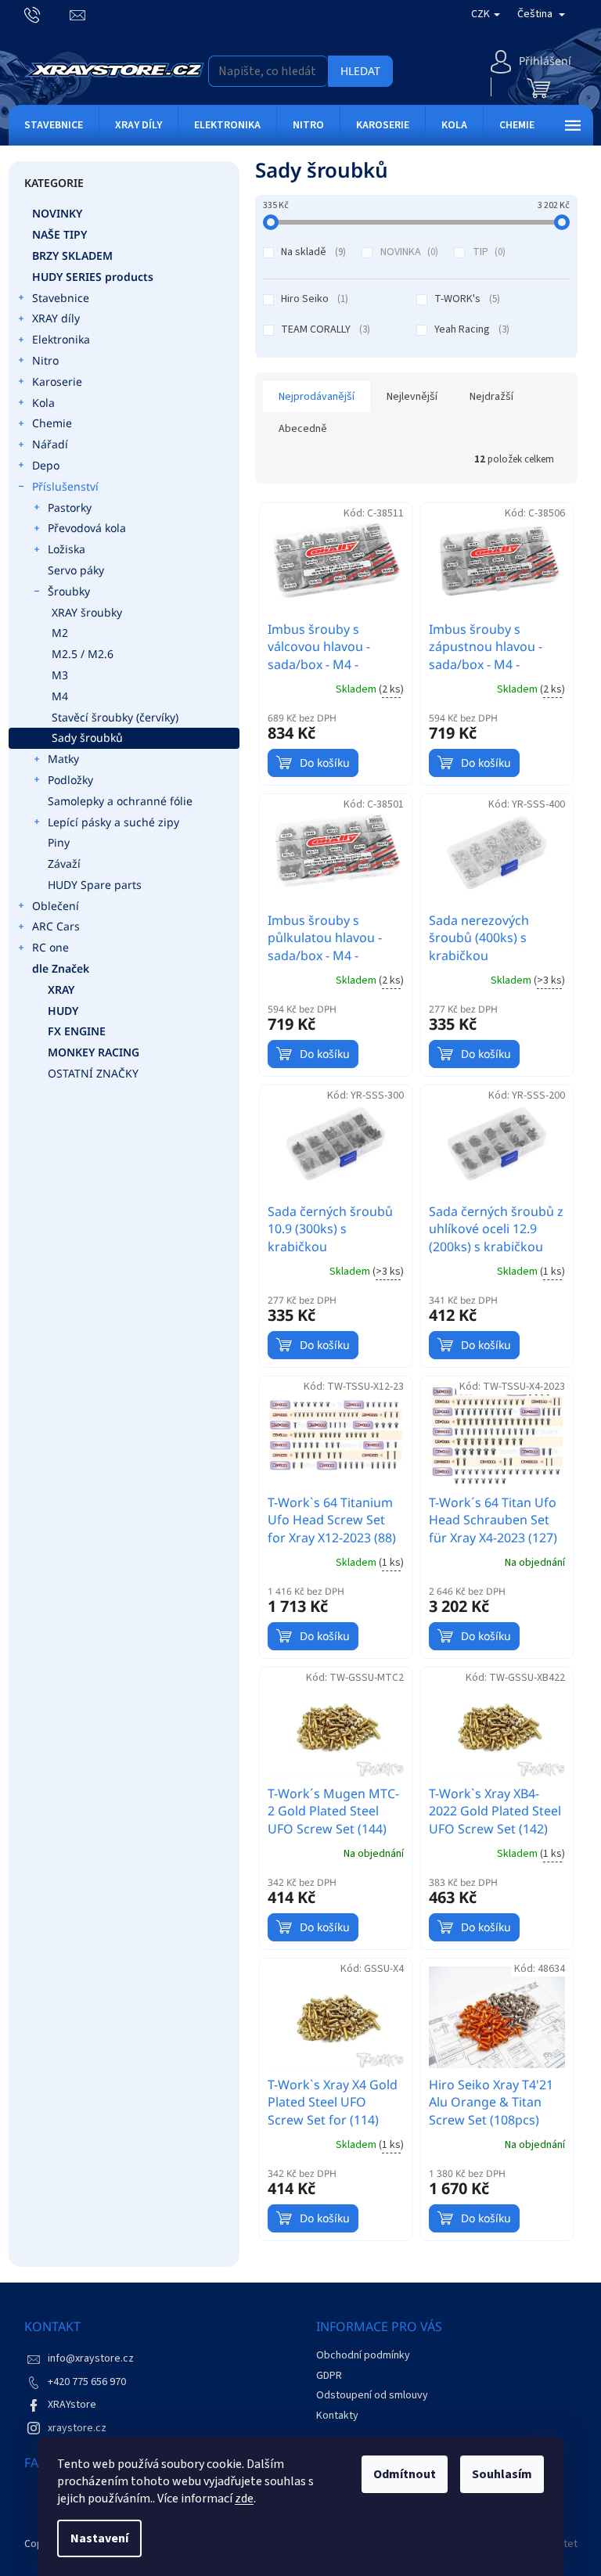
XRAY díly (56, 318)
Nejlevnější (412, 397)
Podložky (70, 780)
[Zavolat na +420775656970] (47, 14)
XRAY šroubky (87, 612)
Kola (43, 403)
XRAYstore (72, 2405)
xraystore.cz (77, 2428)
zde (244, 2499)
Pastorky (70, 507)
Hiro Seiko (313, 299)
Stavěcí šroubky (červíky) (115, 717)
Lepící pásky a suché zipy (113, 822)
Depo (46, 465)
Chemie (52, 423)
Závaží (64, 863)
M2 (60, 633)
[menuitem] (54, 125)
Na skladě (312, 252)
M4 (60, 696)
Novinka (408, 252)
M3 (60, 675)
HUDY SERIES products (93, 277)
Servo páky (76, 570)
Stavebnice (61, 298)
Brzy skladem (72, 255)
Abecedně (303, 429)
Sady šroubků (87, 738)
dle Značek (61, 968)
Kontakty (337, 2416)
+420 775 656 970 (87, 2382)
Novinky (57, 213)
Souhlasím (502, 2474)
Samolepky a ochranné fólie (120, 801)
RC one (50, 947)
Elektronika (61, 339)
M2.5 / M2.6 (83, 654)
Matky (63, 759)
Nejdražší (491, 397)
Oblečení (56, 906)
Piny (59, 842)
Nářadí (50, 444)
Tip (488, 252)
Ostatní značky (93, 1073)
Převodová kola (87, 528)
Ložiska (67, 549)
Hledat (360, 71)
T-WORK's (466, 299)
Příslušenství (65, 486)
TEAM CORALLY (324, 329)
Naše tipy (59, 234)
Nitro (45, 360)
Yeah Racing (470, 329)
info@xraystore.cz (91, 2358)
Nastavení (99, 2538)
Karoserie (57, 381)
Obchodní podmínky (363, 2355)
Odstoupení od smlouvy (372, 2395)
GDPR (329, 2376)
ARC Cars (56, 926)
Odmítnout (405, 2474)
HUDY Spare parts (95, 885)
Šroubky (69, 591)
